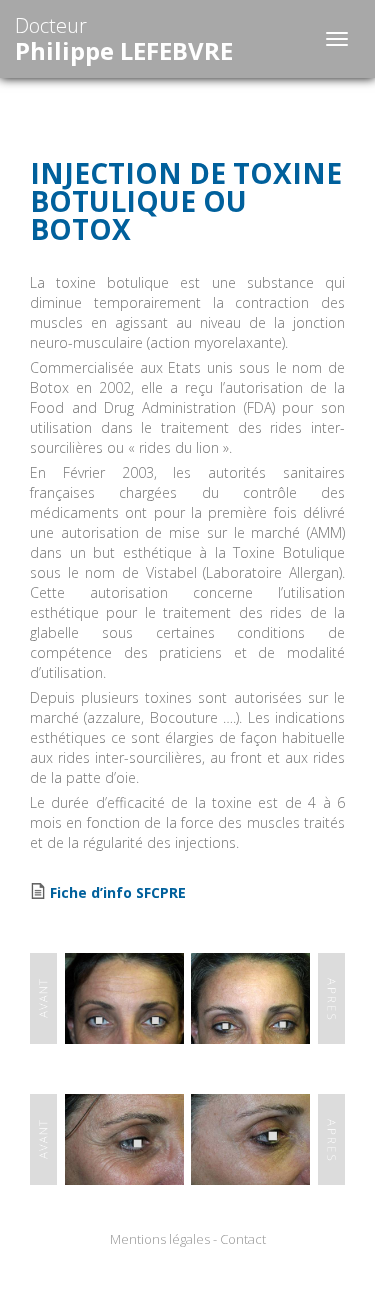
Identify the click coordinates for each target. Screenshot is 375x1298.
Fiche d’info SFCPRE (118, 892)
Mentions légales (160, 1239)
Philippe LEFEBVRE (124, 39)
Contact (243, 1239)
